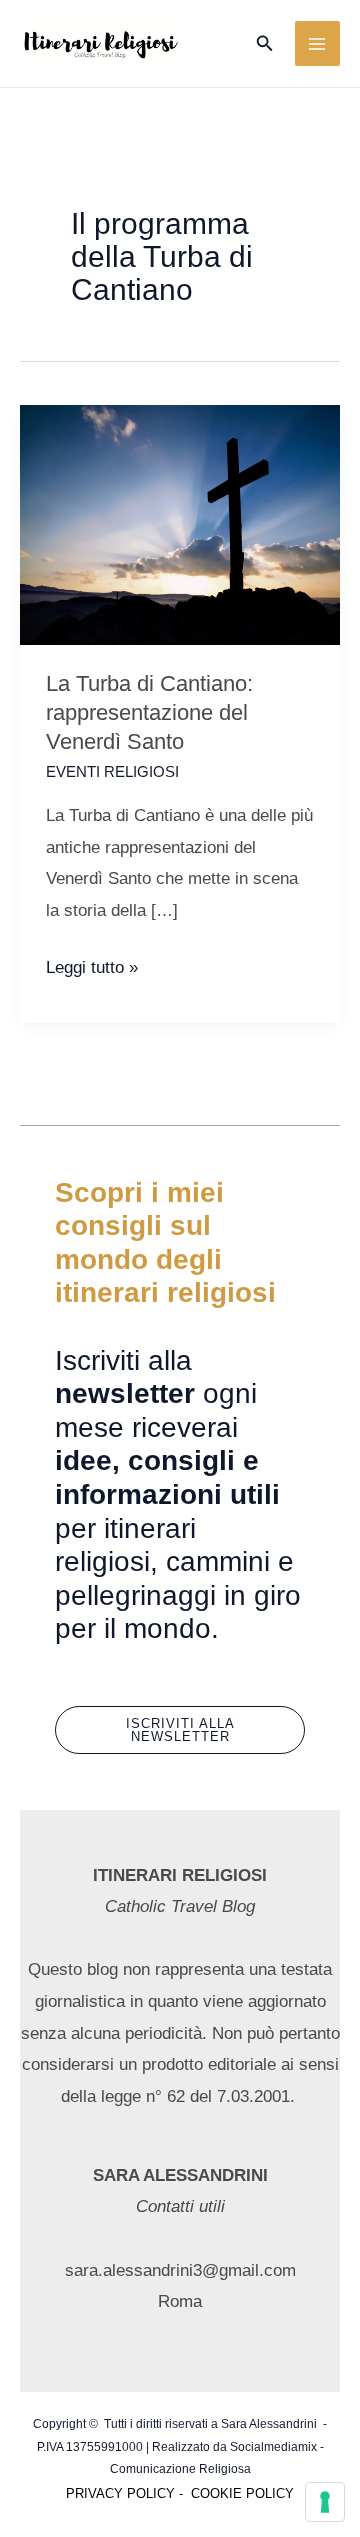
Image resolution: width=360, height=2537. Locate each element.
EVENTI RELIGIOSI (112, 771)
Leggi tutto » (92, 970)
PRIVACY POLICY (120, 2493)
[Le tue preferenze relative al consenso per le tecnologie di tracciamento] (325, 2502)
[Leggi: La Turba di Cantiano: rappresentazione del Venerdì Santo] (180, 523)
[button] (265, 44)
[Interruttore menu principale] (318, 44)
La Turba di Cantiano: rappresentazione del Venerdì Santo (149, 712)
